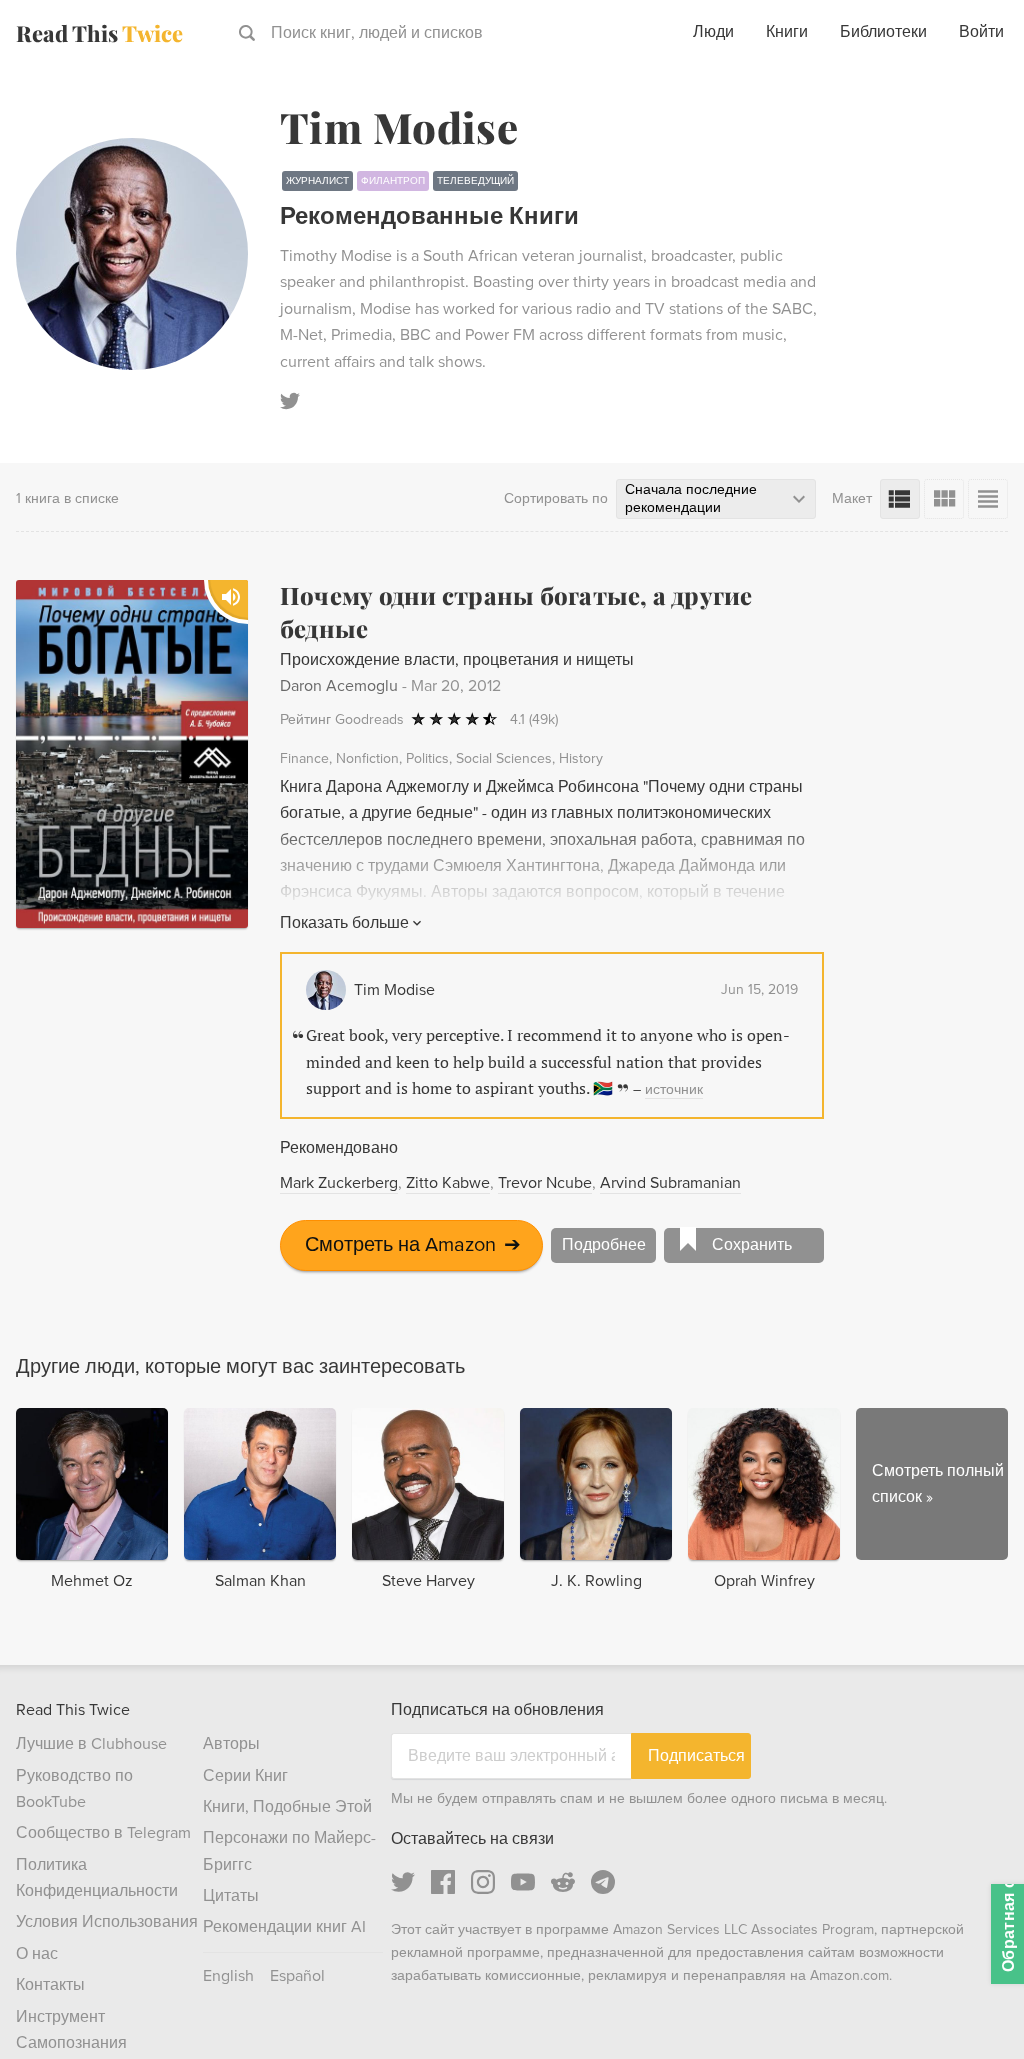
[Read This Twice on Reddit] (563, 1882)
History (581, 758)
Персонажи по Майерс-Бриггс (289, 1851)
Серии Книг (245, 1776)
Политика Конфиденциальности (97, 1878)
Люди (713, 32)
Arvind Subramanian (670, 1183)
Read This (99, 33)
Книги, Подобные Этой (287, 1807)
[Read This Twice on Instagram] (483, 1882)
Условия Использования (107, 1922)
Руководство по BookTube (74, 1789)
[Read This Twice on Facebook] (443, 1882)
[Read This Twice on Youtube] (523, 1882)
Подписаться (696, 1755)
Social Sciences (504, 758)
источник (674, 1089)
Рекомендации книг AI (284, 1927)
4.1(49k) (534, 719)
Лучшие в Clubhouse (91, 1744)
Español (297, 1976)
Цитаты (231, 1896)
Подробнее (604, 1245)
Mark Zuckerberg (339, 1183)
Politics (427, 758)
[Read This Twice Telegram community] (603, 1882)
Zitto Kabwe (448, 1183)
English (228, 1976)
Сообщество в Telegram (103, 1833)
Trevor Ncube (545, 1183)
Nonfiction (367, 758)
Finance (304, 758)
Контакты (50, 1985)
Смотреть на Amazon (413, 1245)
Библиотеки (883, 32)
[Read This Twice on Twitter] (403, 1882)
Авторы (231, 1744)
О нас (37, 1954)
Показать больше (344, 923)
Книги (787, 32)
